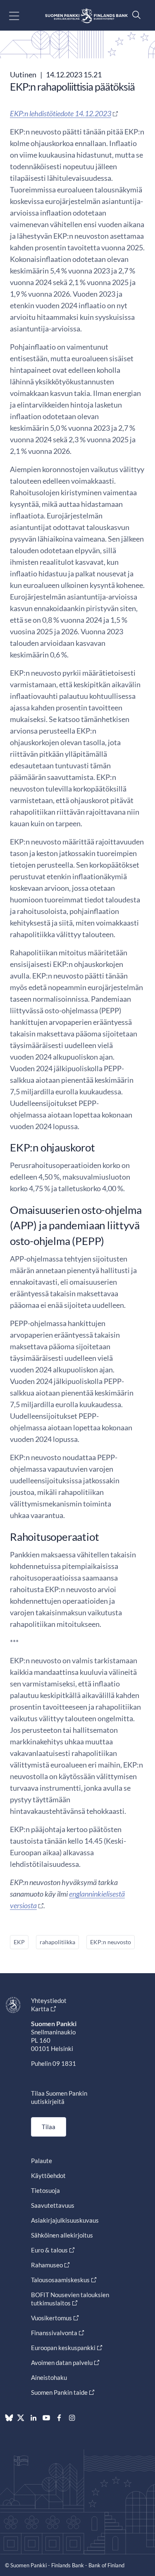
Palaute (42, 2161)
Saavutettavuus (53, 2205)
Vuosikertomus (51, 2318)
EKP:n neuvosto (111, 1942)
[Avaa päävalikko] (21, 16)
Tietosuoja (45, 2190)
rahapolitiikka (57, 1942)
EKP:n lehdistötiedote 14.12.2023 (61, 113)
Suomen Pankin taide (59, 2392)
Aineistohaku (49, 2377)
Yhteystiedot (49, 2000)
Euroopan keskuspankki (63, 2348)
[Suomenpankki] (86, 16)
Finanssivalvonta (54, 2333)
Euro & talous (49, 2250)
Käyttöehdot (48, 2175)
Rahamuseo (47, 2265)
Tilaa (49, 2127)
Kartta (40, 2009)
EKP (19, 1942)
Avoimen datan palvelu (62, 2363)
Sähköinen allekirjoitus (62, 2235)
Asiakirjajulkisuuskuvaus (65, 2220)
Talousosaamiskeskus (60, 2280)
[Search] (134, 15)
